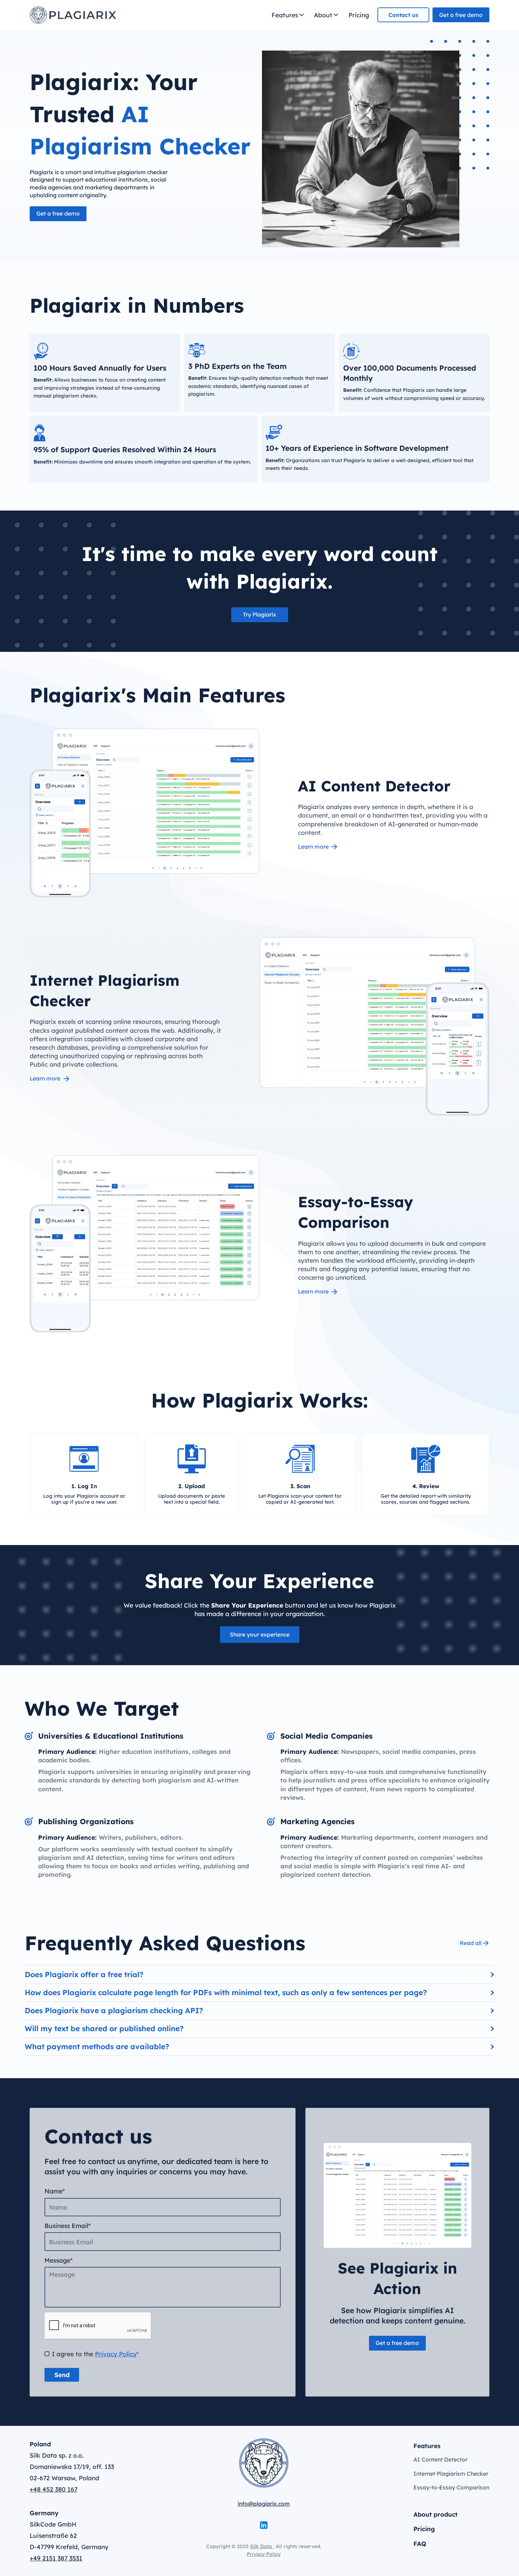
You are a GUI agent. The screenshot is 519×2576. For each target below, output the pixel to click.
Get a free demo (461, 15)
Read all (471, 1943)
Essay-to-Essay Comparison (451, 2487)
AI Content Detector (440, 2459)
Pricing (359, 15)
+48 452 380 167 (53, 2489)
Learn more (313, 847)
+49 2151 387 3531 (56, 2558)
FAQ (420, 2543)
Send (62, 2375)
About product (436, 2514)
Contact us (403, 15)
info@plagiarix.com (264, 2504)
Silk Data (262, 2546)
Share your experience (260, 1634)
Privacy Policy (116, 2354)
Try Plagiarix (259, 614)
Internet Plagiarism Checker (451, 2474)
